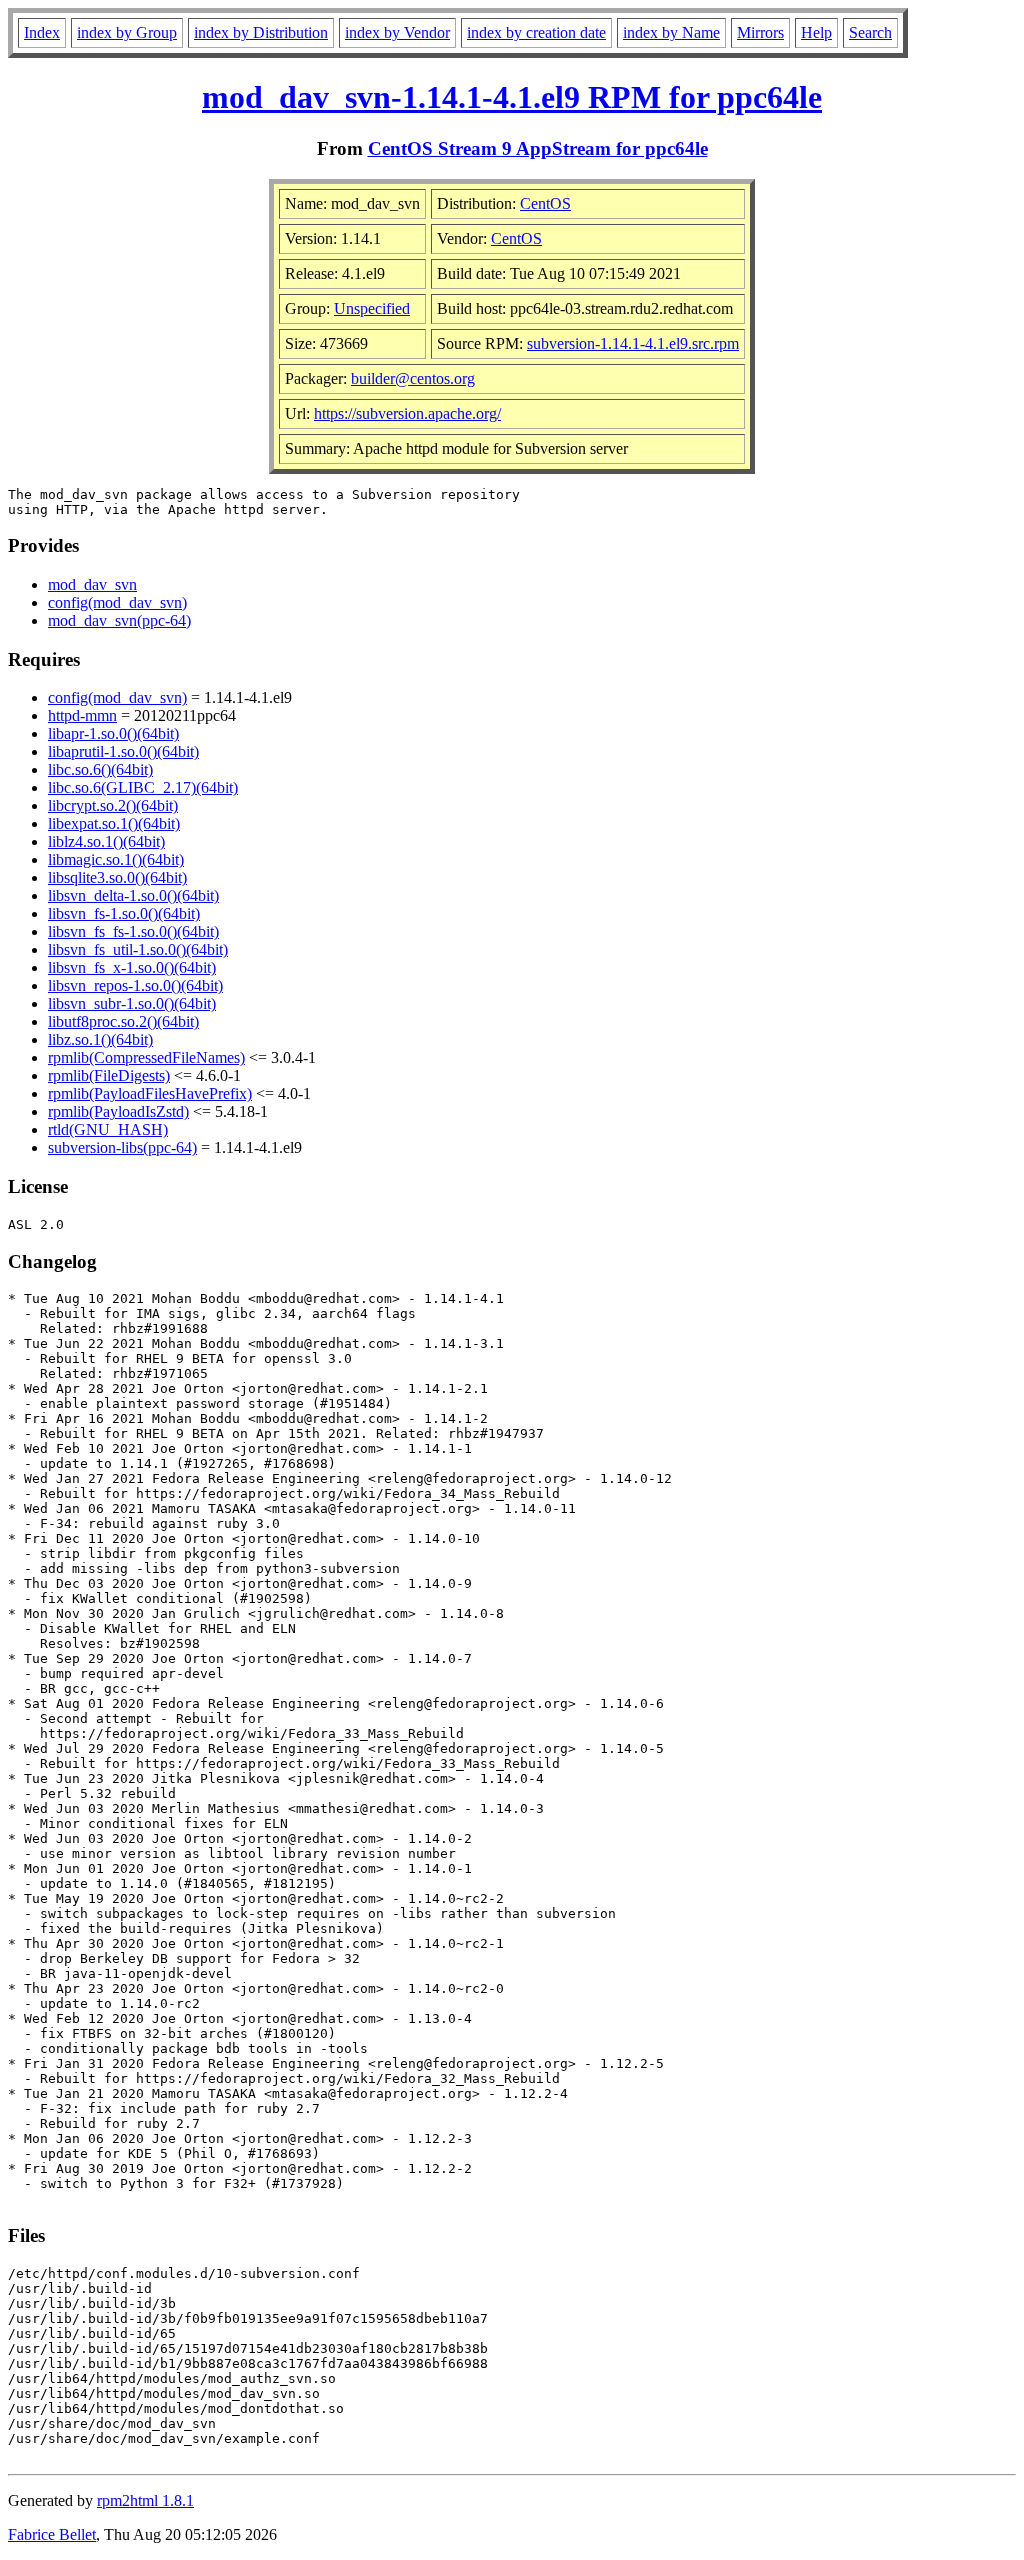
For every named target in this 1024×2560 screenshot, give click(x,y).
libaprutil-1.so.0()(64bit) (123, 751)
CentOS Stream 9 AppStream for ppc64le (538, 148)
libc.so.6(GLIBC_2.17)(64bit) (143, 787)
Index (42, 32)
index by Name (671, 32)
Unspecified (372, 308)
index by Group (127, 32)
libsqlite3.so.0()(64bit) (117, 877)
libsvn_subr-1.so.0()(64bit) (132, 1003)
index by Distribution (261, 32)
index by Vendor (397, 32)
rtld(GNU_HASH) (108, 1129)
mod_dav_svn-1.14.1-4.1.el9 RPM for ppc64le (512, 97)
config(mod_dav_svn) (117, 602)
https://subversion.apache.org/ (407, 413)
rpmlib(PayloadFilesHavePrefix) (150, 1093)
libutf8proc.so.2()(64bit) (123, 1021)
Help (816, 32)
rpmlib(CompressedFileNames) (146, 1057)
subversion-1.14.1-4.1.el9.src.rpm (633, 343)
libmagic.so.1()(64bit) (116, 859)
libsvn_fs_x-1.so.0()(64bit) (132, 967)
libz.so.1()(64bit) (100, 1039)
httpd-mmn (82, 715)
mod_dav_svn (92, 584)
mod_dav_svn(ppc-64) (119, 620)
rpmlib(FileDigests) (109, 1075)
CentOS (545, 203)
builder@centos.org (413, 378)
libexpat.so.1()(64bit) (114, 823)
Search (870, 32)
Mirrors (760, 32)
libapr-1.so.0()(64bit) (113, 733)
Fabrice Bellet (52, 2534)
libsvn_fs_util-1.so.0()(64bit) (138, 949)
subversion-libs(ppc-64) (122, 1147)
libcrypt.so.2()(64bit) (113, 805)
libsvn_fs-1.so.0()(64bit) (124, 913)
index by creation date (536, 32)
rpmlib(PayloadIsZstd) (118, 1111)
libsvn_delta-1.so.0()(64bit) (133, 895)
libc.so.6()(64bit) (100, 769)
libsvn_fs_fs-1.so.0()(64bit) (133, 931)
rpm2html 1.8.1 (145, 2500)
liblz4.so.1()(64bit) (106, 841)
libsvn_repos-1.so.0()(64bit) (135, 985)
